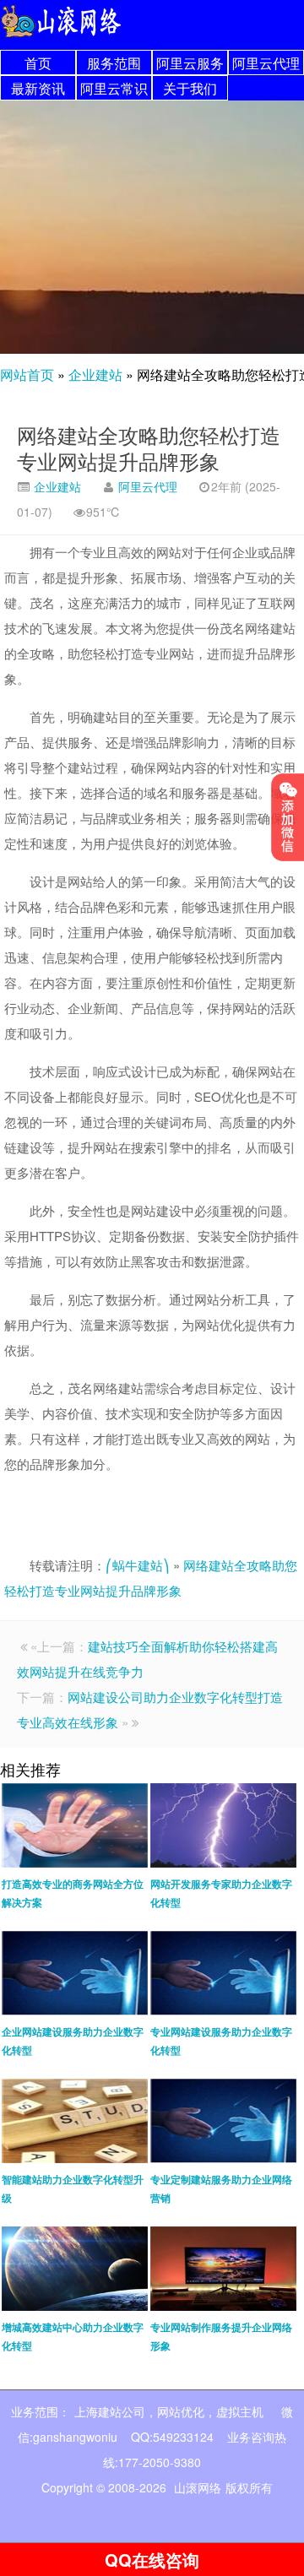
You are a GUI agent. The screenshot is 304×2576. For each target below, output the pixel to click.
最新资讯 (38, 88)
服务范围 (114, 63)
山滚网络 (198, 2487)
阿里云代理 (266, 63)
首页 (38, 63)
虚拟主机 (240, 2411)
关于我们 (190, 88)
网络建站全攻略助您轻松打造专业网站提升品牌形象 (149, 447)
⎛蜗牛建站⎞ (138, 1565)
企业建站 (95, 374)
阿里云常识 (114, 88)
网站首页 (27, 374)
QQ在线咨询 (152, 2560)
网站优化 (181, 2411)
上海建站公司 (110, 2411)
